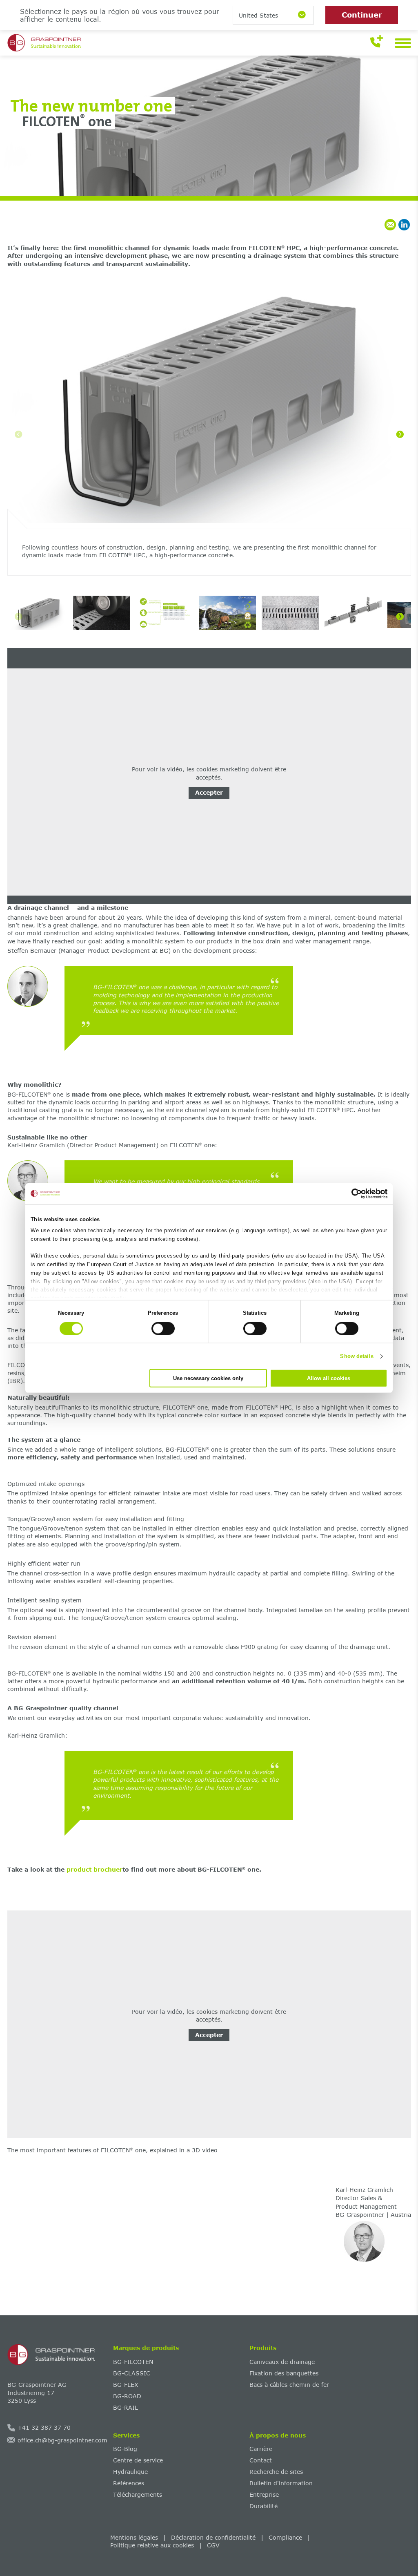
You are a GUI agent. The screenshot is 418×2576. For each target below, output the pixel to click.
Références (129, 2483)
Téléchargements (138, 2494)
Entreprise (264, 2494)
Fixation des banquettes (284, 2373)
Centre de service (138, 2460)
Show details (357, 1356)
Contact (261, 2460)
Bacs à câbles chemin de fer (289, 2385)
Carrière (261, 2449)
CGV (213, 2545)
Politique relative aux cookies (152, 2545)
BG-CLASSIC (132, 2373)
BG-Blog (125, 2449)
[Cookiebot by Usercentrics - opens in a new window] (352, 1193)
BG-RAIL (126, 2407)
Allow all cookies (329, 1378)
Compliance (285, 2537)
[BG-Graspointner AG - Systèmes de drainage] (57, 2355)
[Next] (400, 434)
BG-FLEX (126, 2385)
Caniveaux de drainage (282, 2362)
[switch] (163, 1328)
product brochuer (93, 1869)
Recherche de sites (276, 2472)
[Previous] (18, 434)
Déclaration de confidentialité (213, 2537)
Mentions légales (134, 2537)
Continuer (362, 15)
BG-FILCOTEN (133, 2362)
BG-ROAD (127, 2396)
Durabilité (263, 2506)
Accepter (209, 792)
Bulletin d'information (281, 2483)
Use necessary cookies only (208, 1378)
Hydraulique (130, 2472)
